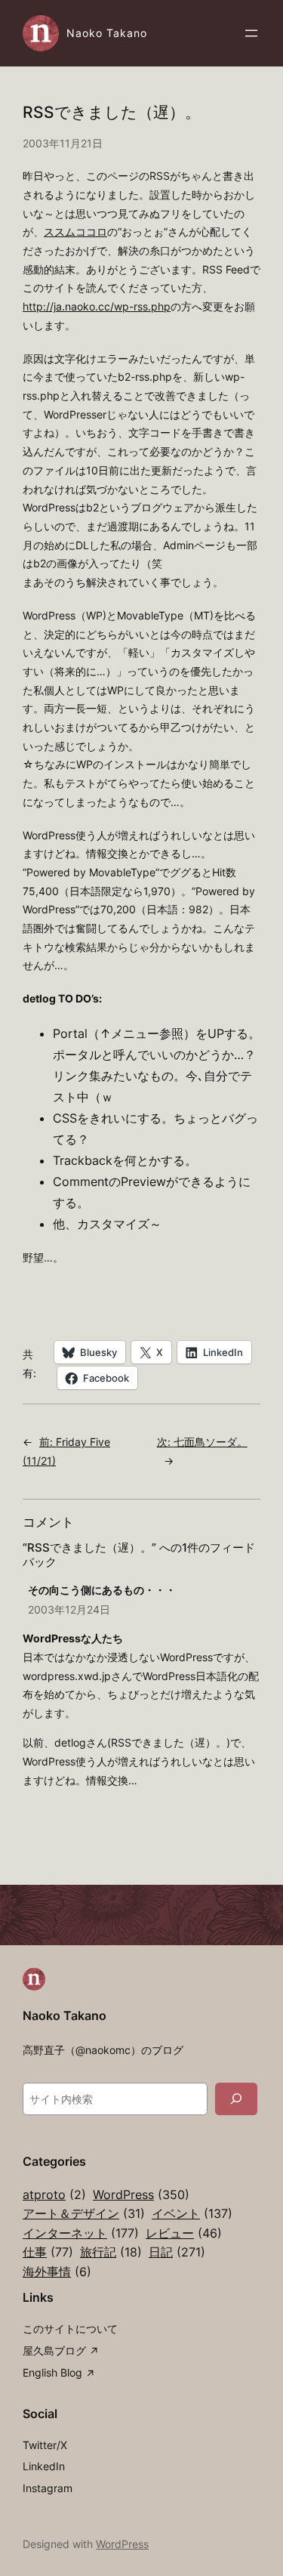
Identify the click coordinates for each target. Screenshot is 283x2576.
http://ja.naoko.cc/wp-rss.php (97, 306)
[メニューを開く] (251, 33)
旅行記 (111, 2252)
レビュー (184, 2233)
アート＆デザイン (84, 2213)
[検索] (236, 2099)
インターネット (81, 2233)
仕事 (48, 2252)
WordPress (141, 2195)
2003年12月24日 (69, 1609)
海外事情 (57, 2272)
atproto (54, 2195)
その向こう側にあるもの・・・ (102, 1590)
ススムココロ (75, 232)
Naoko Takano (107, 33)
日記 (177, 2252)
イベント (192, 2213)
